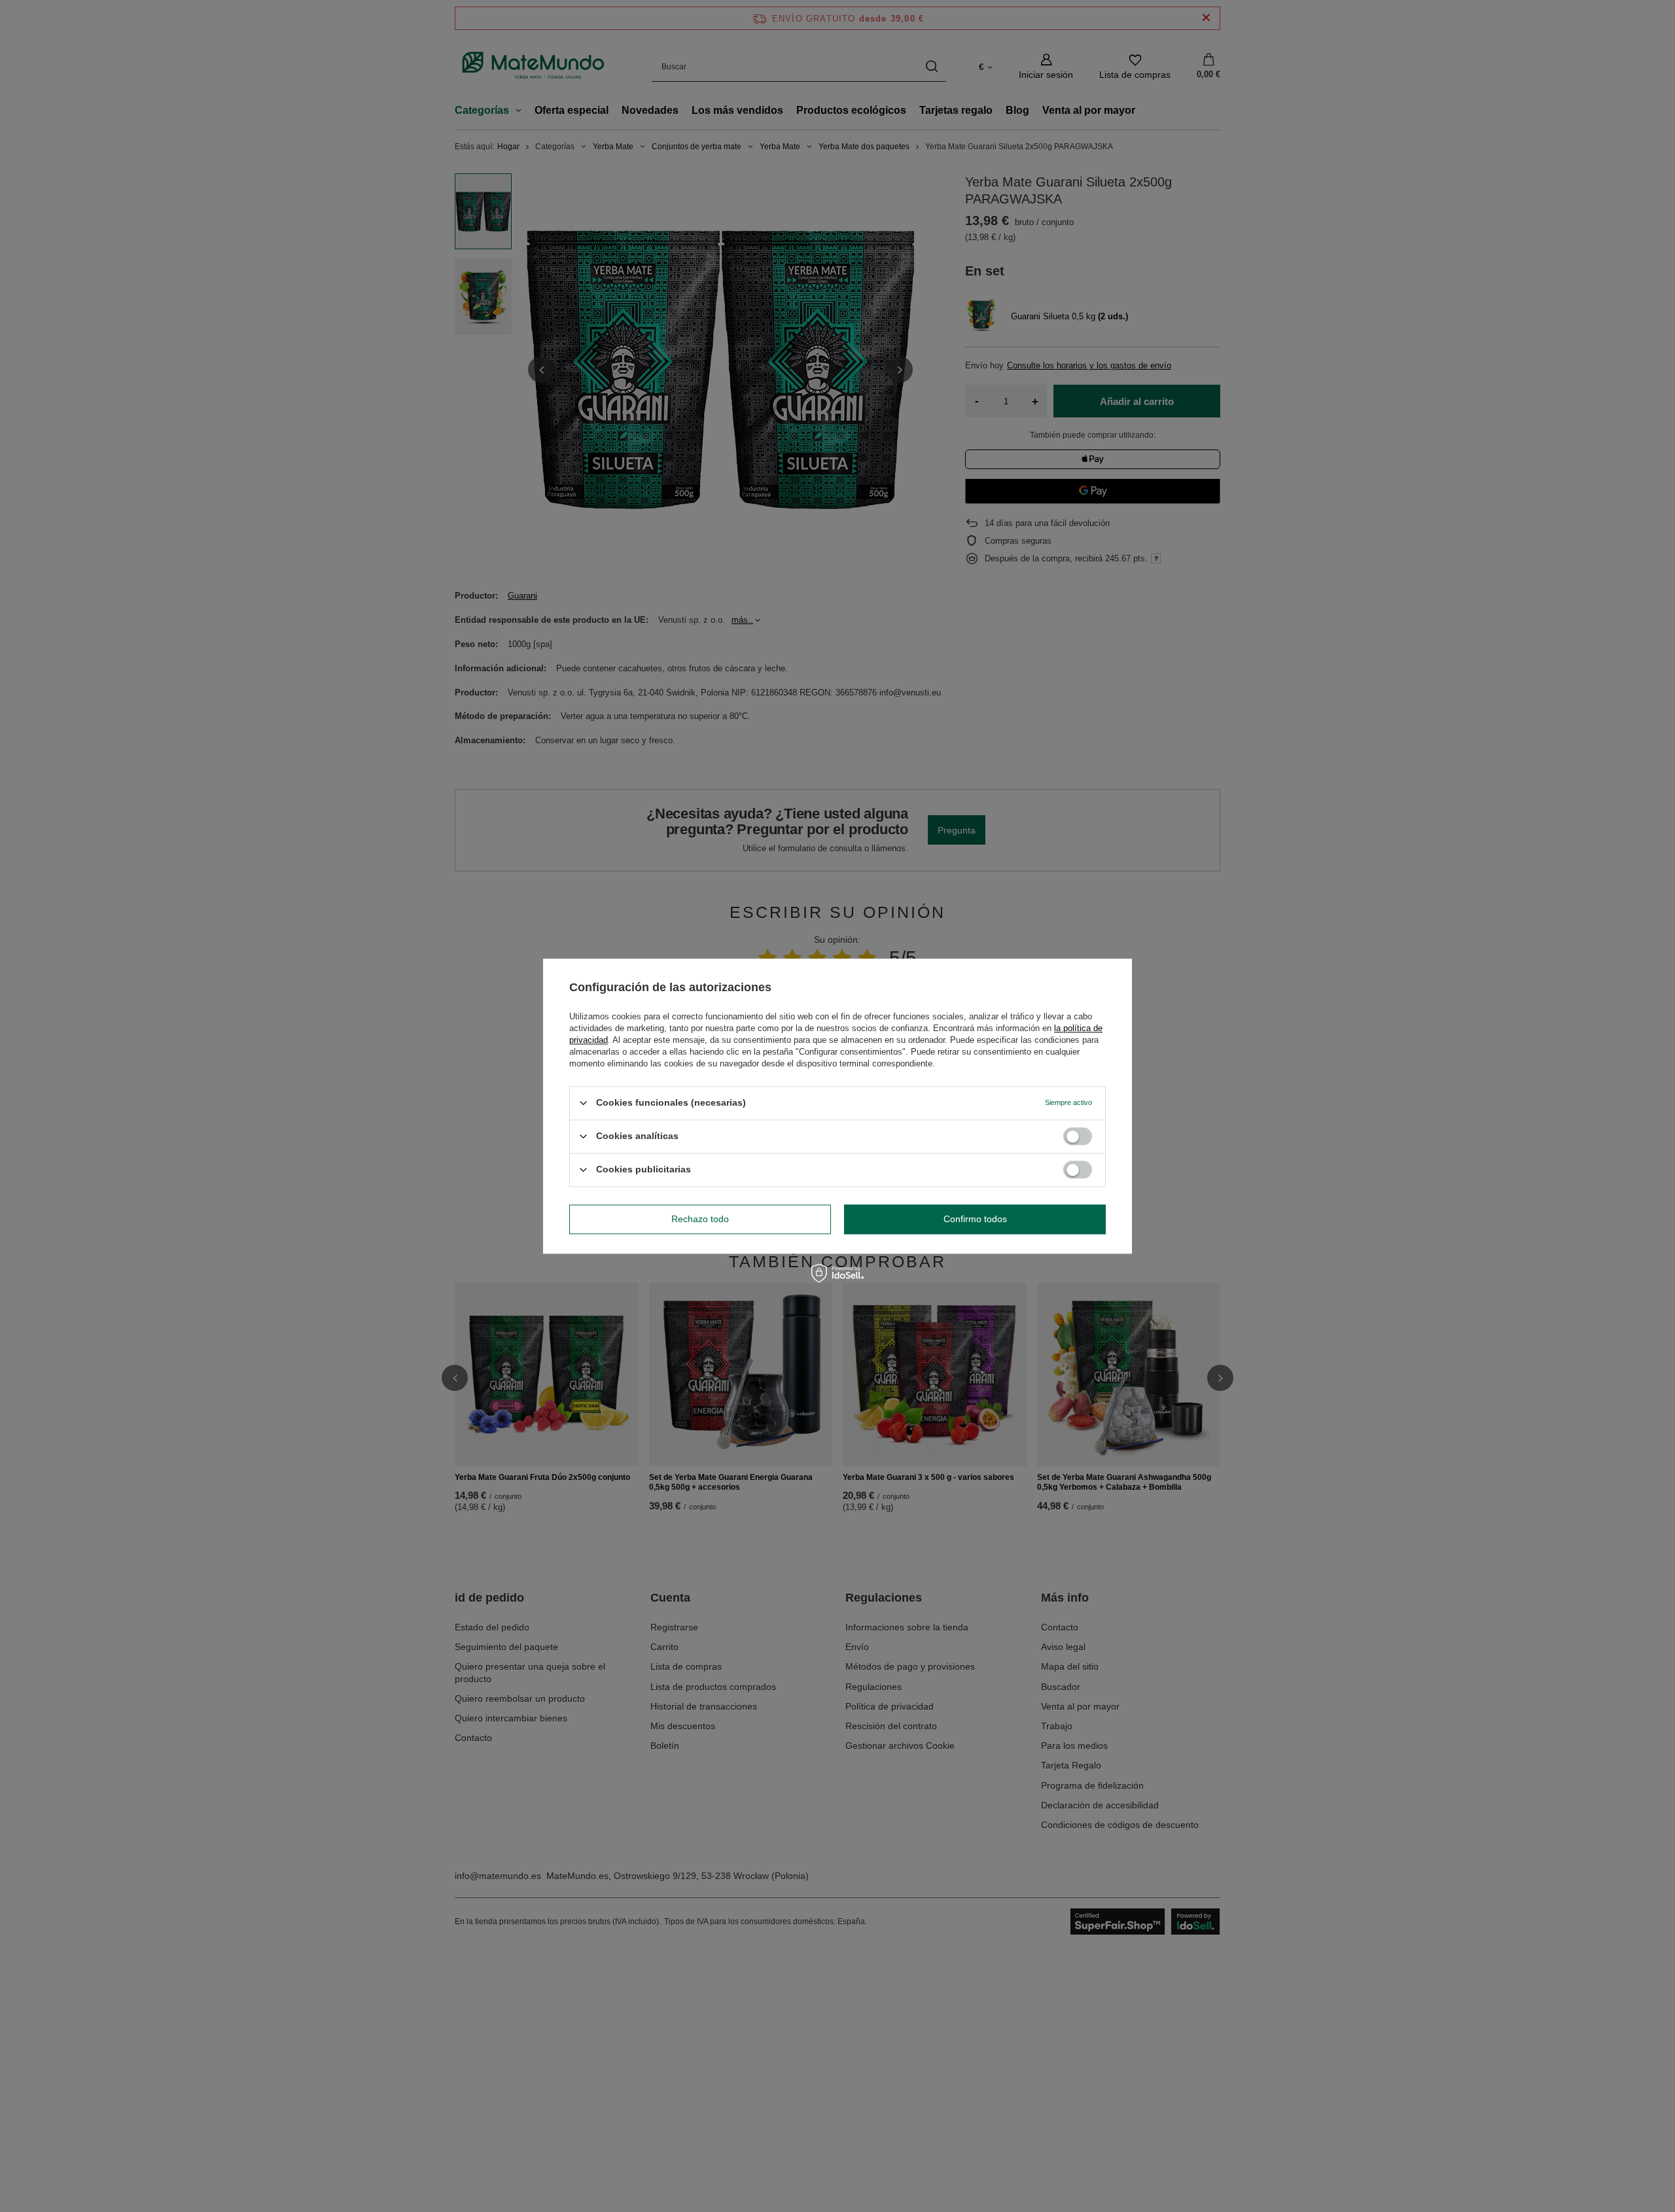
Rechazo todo (700, 1219)
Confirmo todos (975, 1219)
